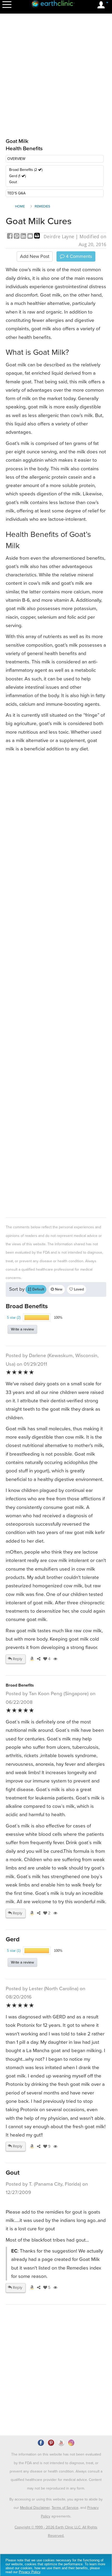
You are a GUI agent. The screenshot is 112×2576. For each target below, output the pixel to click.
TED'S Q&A (16, 193)
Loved (78, 1289)
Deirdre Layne (59, 237)
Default (38, 1289)
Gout (13, 182)
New (58, 1289)
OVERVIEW (16, 159)
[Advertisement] (56, 984)
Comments (78, 256)
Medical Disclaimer (35, 2508)
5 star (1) (14, 1951)
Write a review (22, 1329)
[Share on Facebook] (10, 237)
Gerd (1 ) (17, 176)
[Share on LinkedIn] (24, 237)
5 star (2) (14, 1318)
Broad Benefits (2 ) (26, 170)
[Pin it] (17, 237)
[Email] (31, 237)
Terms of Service (65, 2508)
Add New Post (35, 256)
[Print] (37, 237)
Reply (17, 1659)
